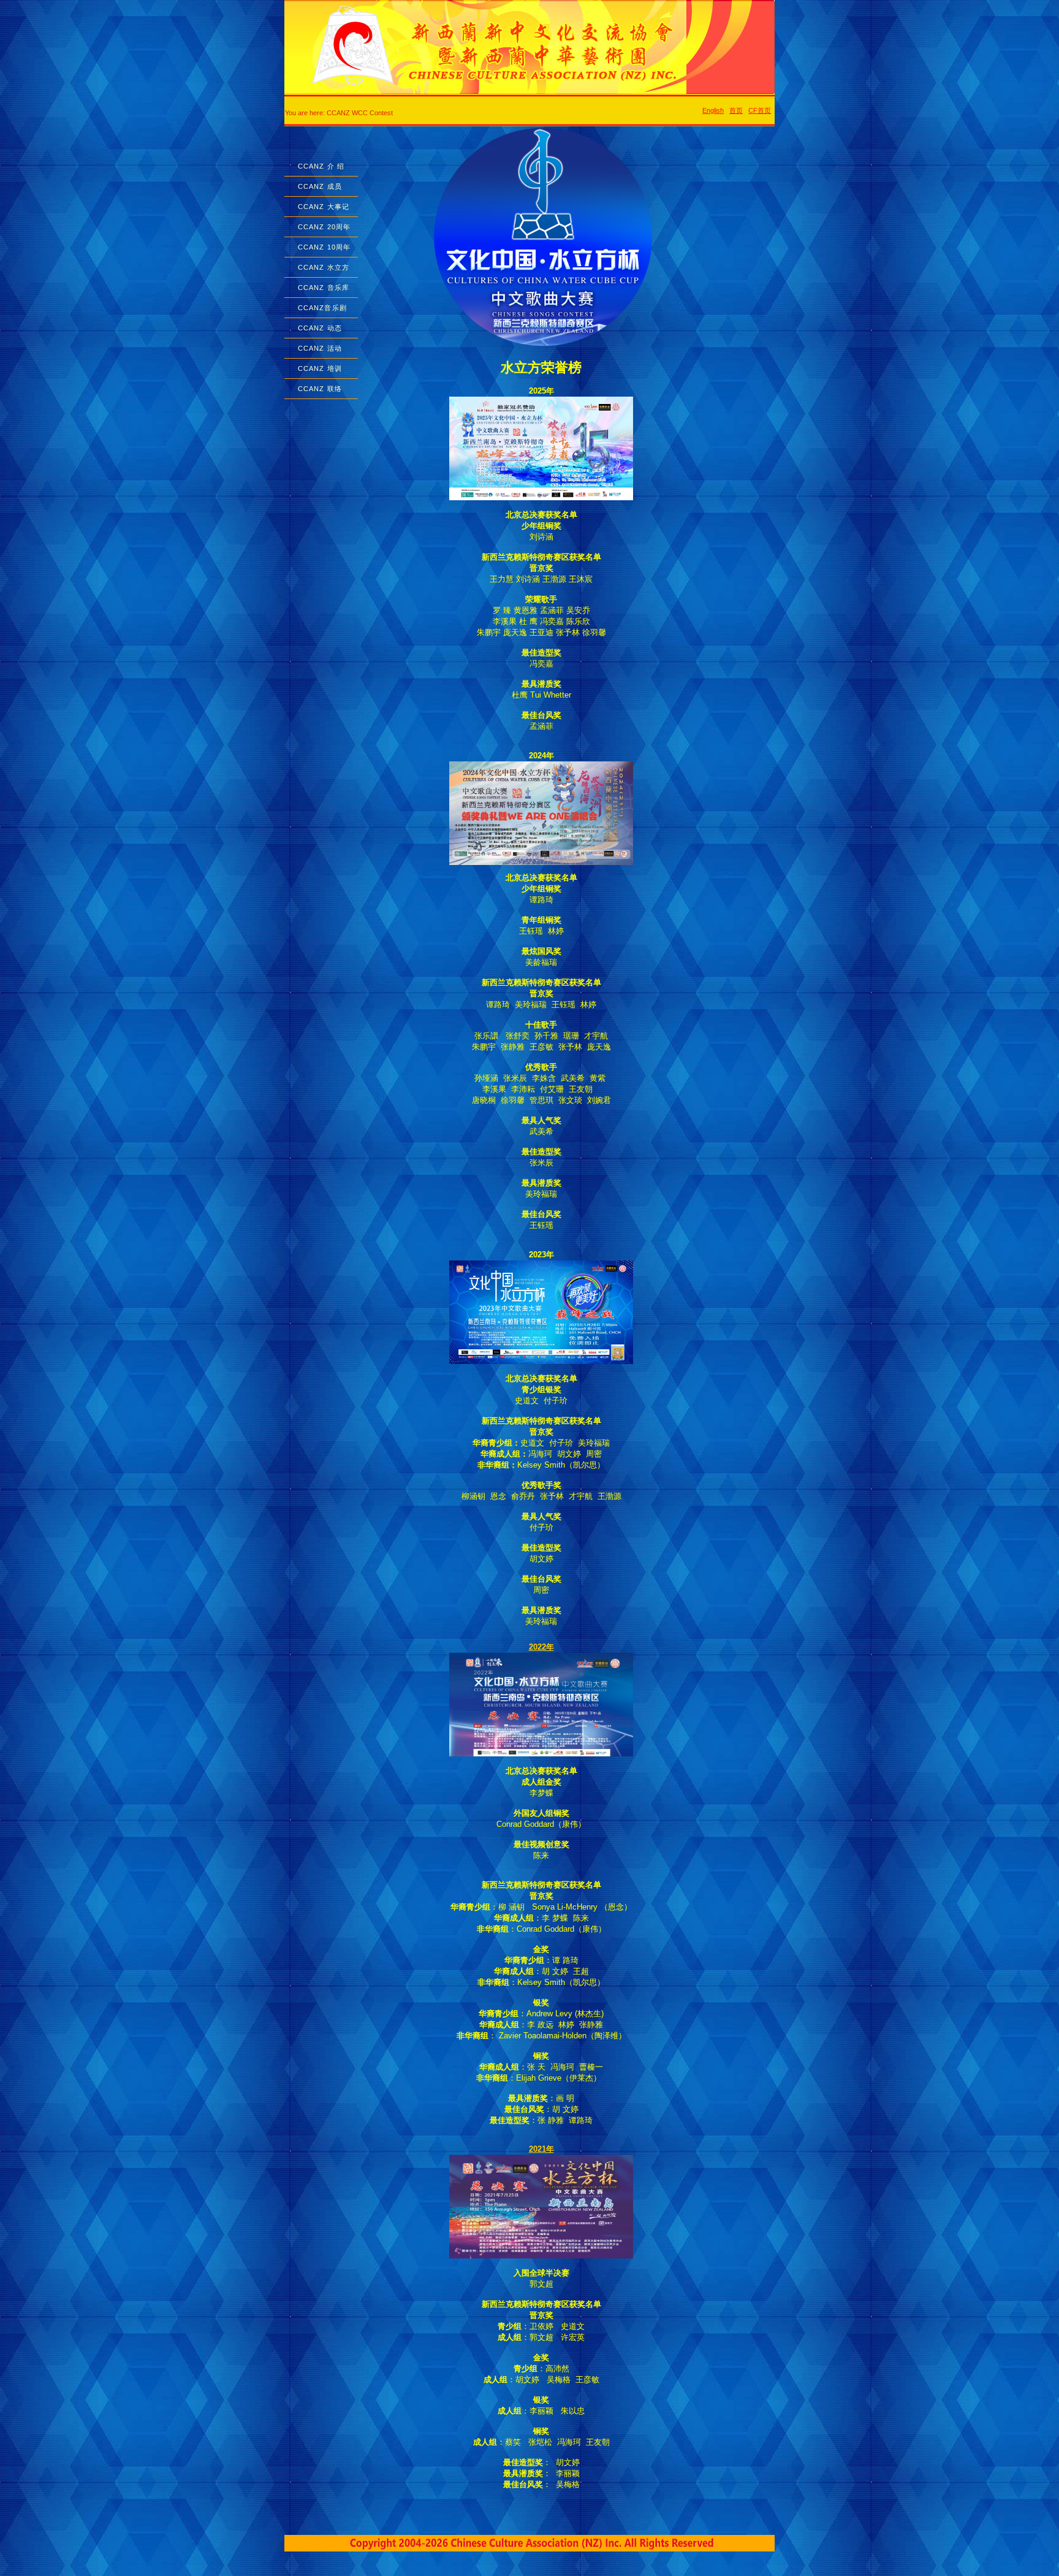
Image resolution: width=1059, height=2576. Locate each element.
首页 (736, 110)
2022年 (541, 1647)
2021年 (541, 2149)
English (713, 110)
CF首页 (760, 110)
